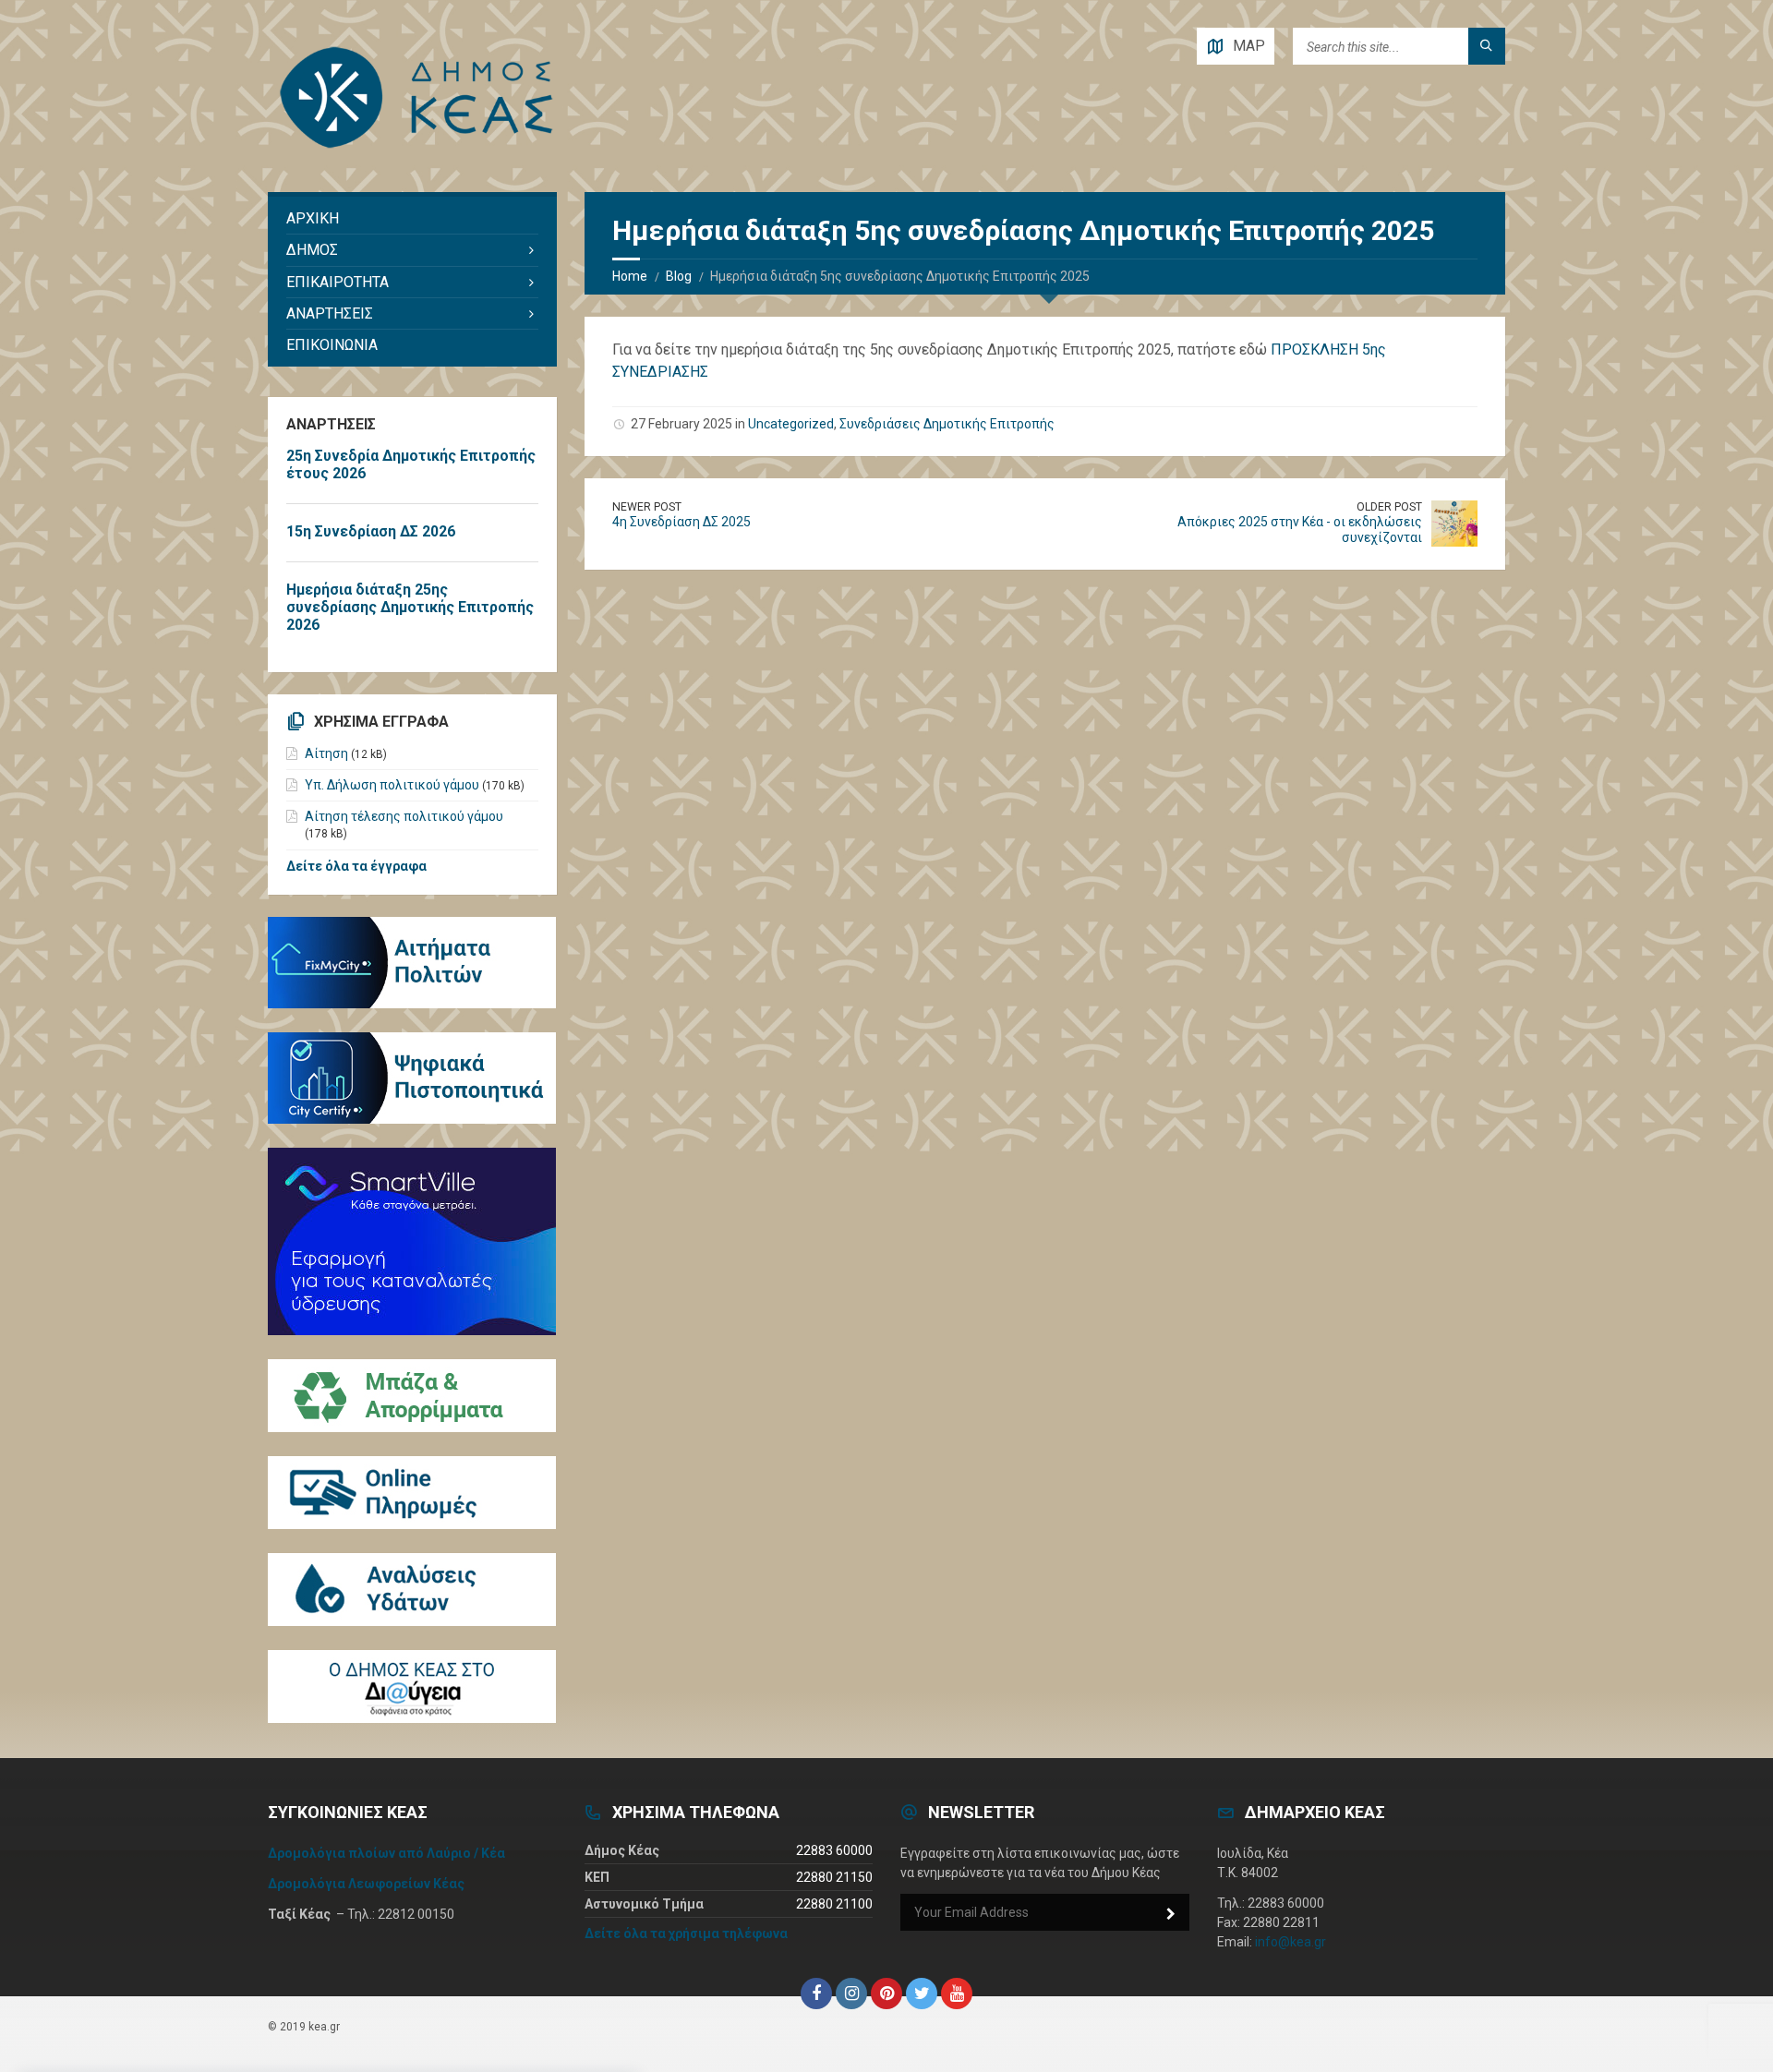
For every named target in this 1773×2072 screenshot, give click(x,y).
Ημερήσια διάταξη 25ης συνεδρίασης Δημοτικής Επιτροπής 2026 (410, 607)
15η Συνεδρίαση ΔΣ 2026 (371, 531)
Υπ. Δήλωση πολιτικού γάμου (392, 785)
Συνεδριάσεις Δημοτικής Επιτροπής (947, 424)
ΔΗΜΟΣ (312, 250)
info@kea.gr (1291, 1942)
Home (630, 276)
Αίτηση (326, 753)
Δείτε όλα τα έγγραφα (356, 866)
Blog (679, 276)
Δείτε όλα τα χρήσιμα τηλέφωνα (686, 1933)
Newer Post (647, 507)
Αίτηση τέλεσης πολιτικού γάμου (404, 816)
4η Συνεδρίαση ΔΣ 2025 (681, 522)
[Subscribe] (1171, 1914)
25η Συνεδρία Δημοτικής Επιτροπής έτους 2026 (411, 464)
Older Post (1389, 507)
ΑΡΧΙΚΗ (313, 218)
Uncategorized (791, 424)
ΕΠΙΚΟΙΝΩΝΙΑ (332, 345)
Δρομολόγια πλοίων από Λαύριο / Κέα (386, 1853)
